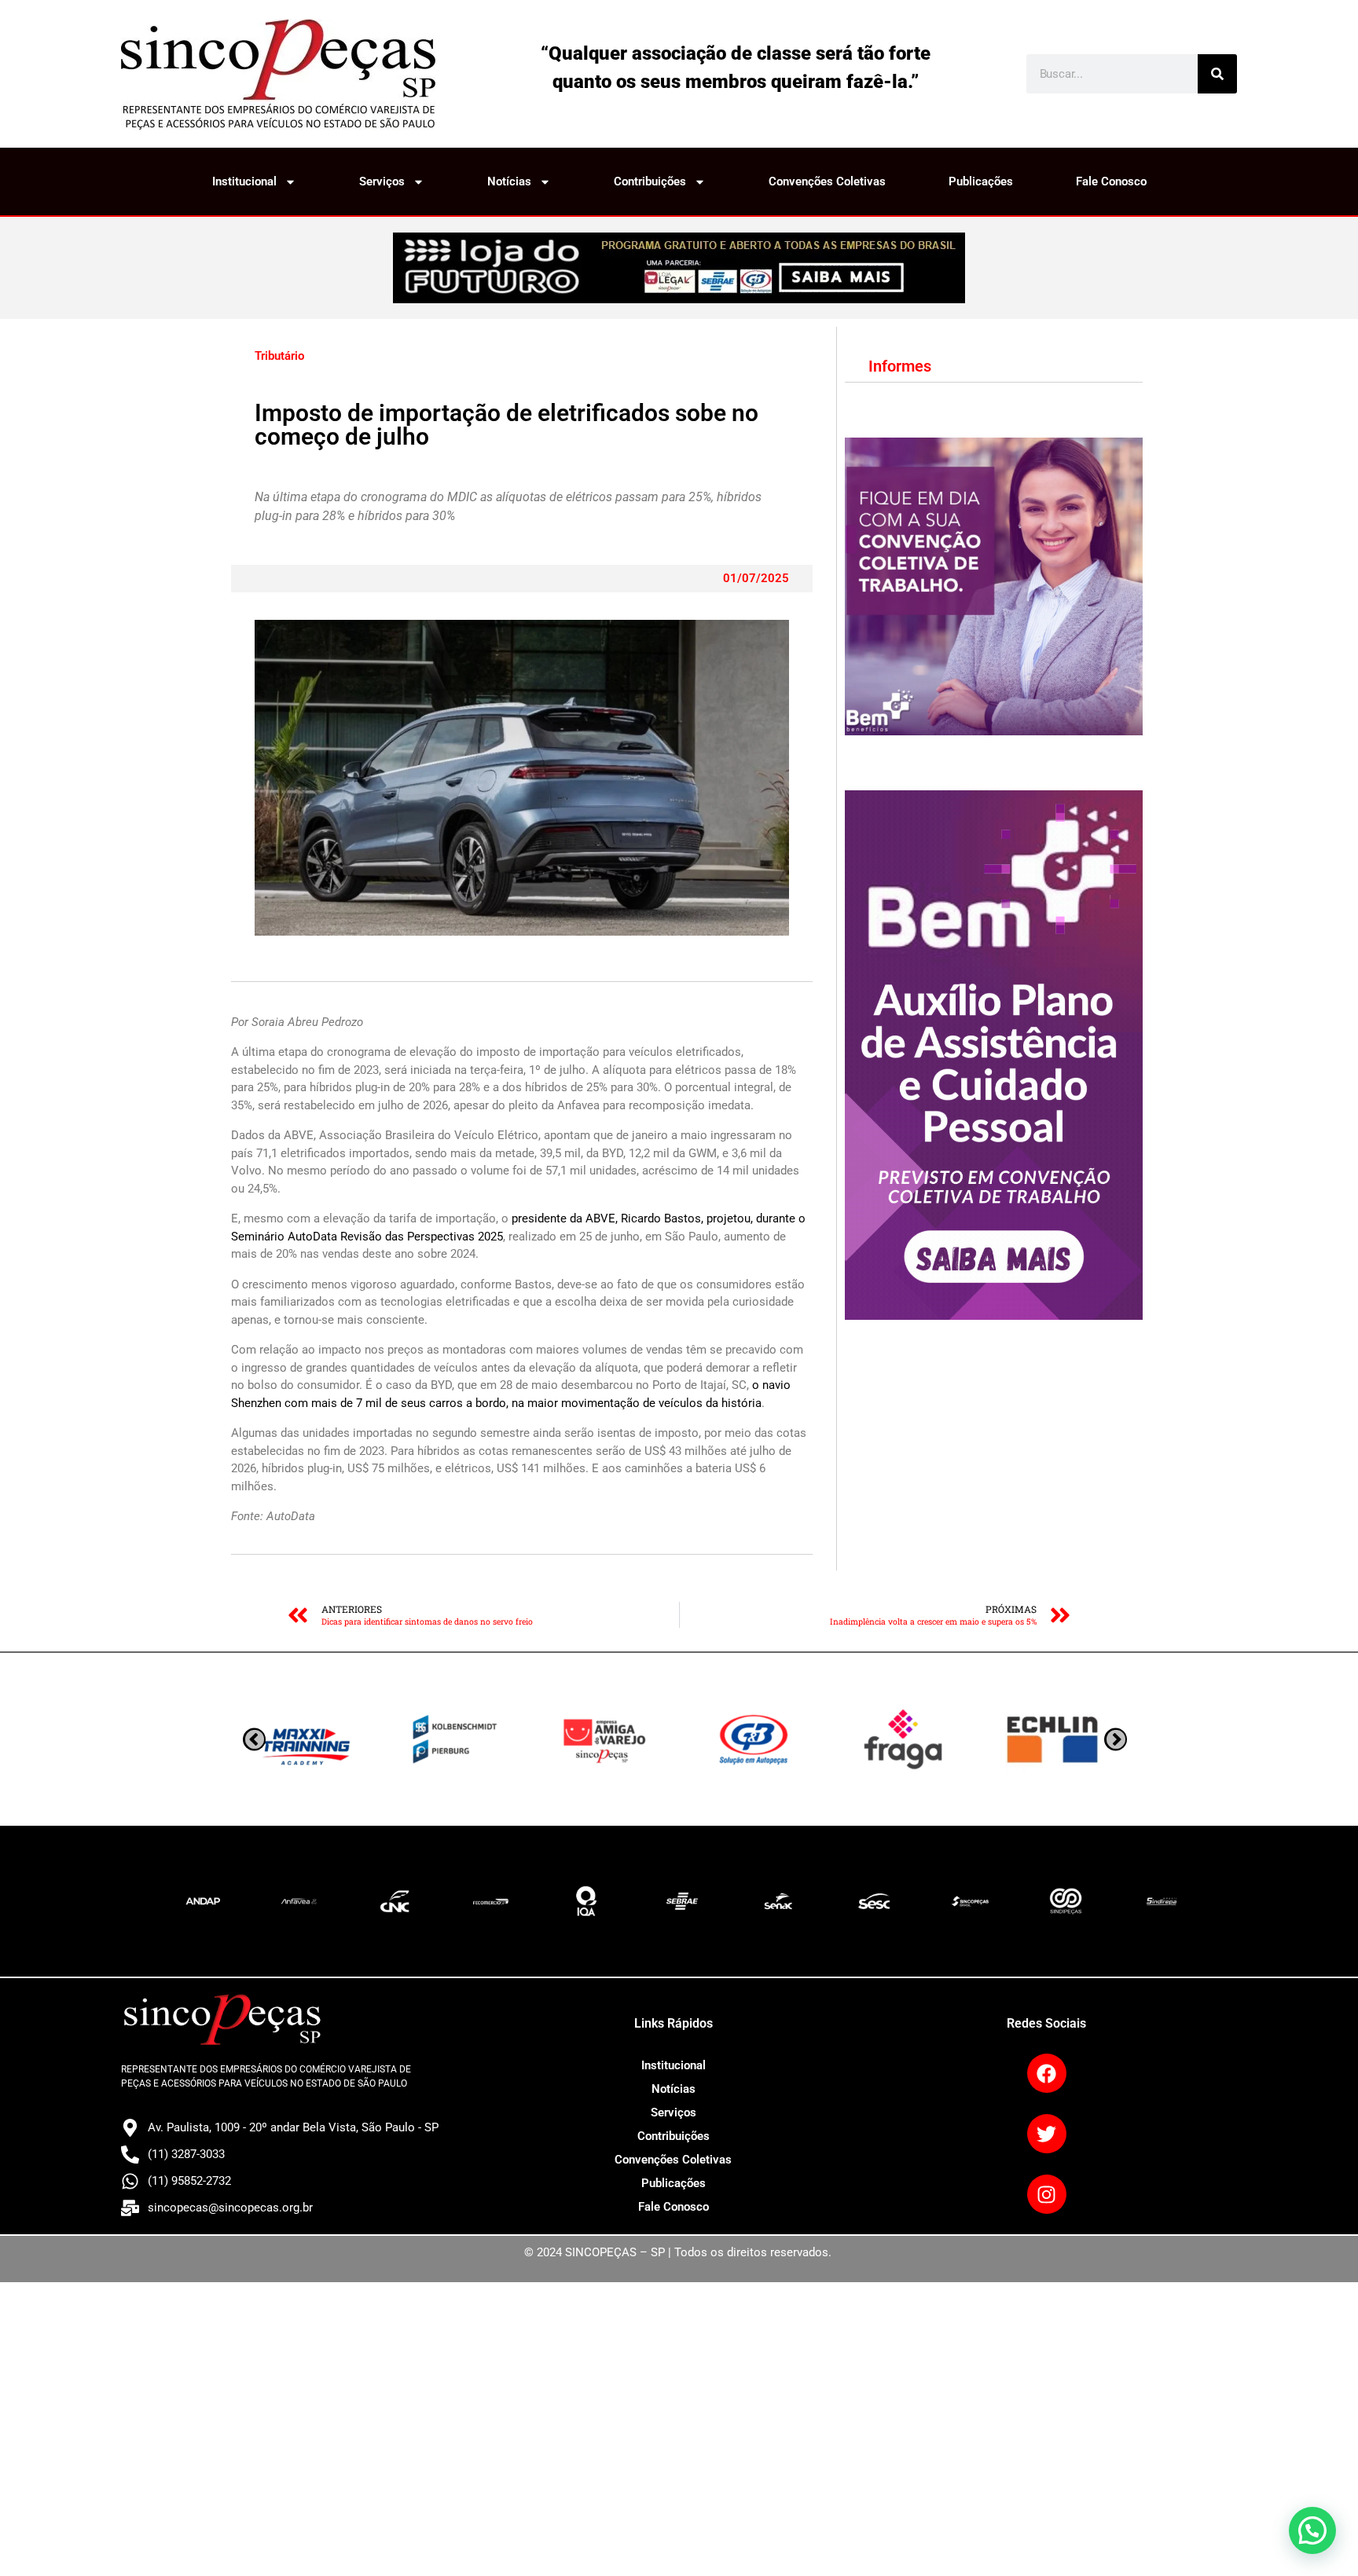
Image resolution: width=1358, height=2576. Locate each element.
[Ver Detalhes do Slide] (679, 268)
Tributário (279, 356)
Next (254, 1740)
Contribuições (650, 181)
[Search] (1217, 74)
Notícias (509, 181)
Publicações (981, 181)
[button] (1312, 2530)
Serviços (382, 181)
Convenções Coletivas (827, 181)
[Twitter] (1047, 2134)
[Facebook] (1047, 2073)
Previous (1116, 1740)
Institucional (244, 181)
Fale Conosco (1111, 181)
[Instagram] (1047, 2194)
